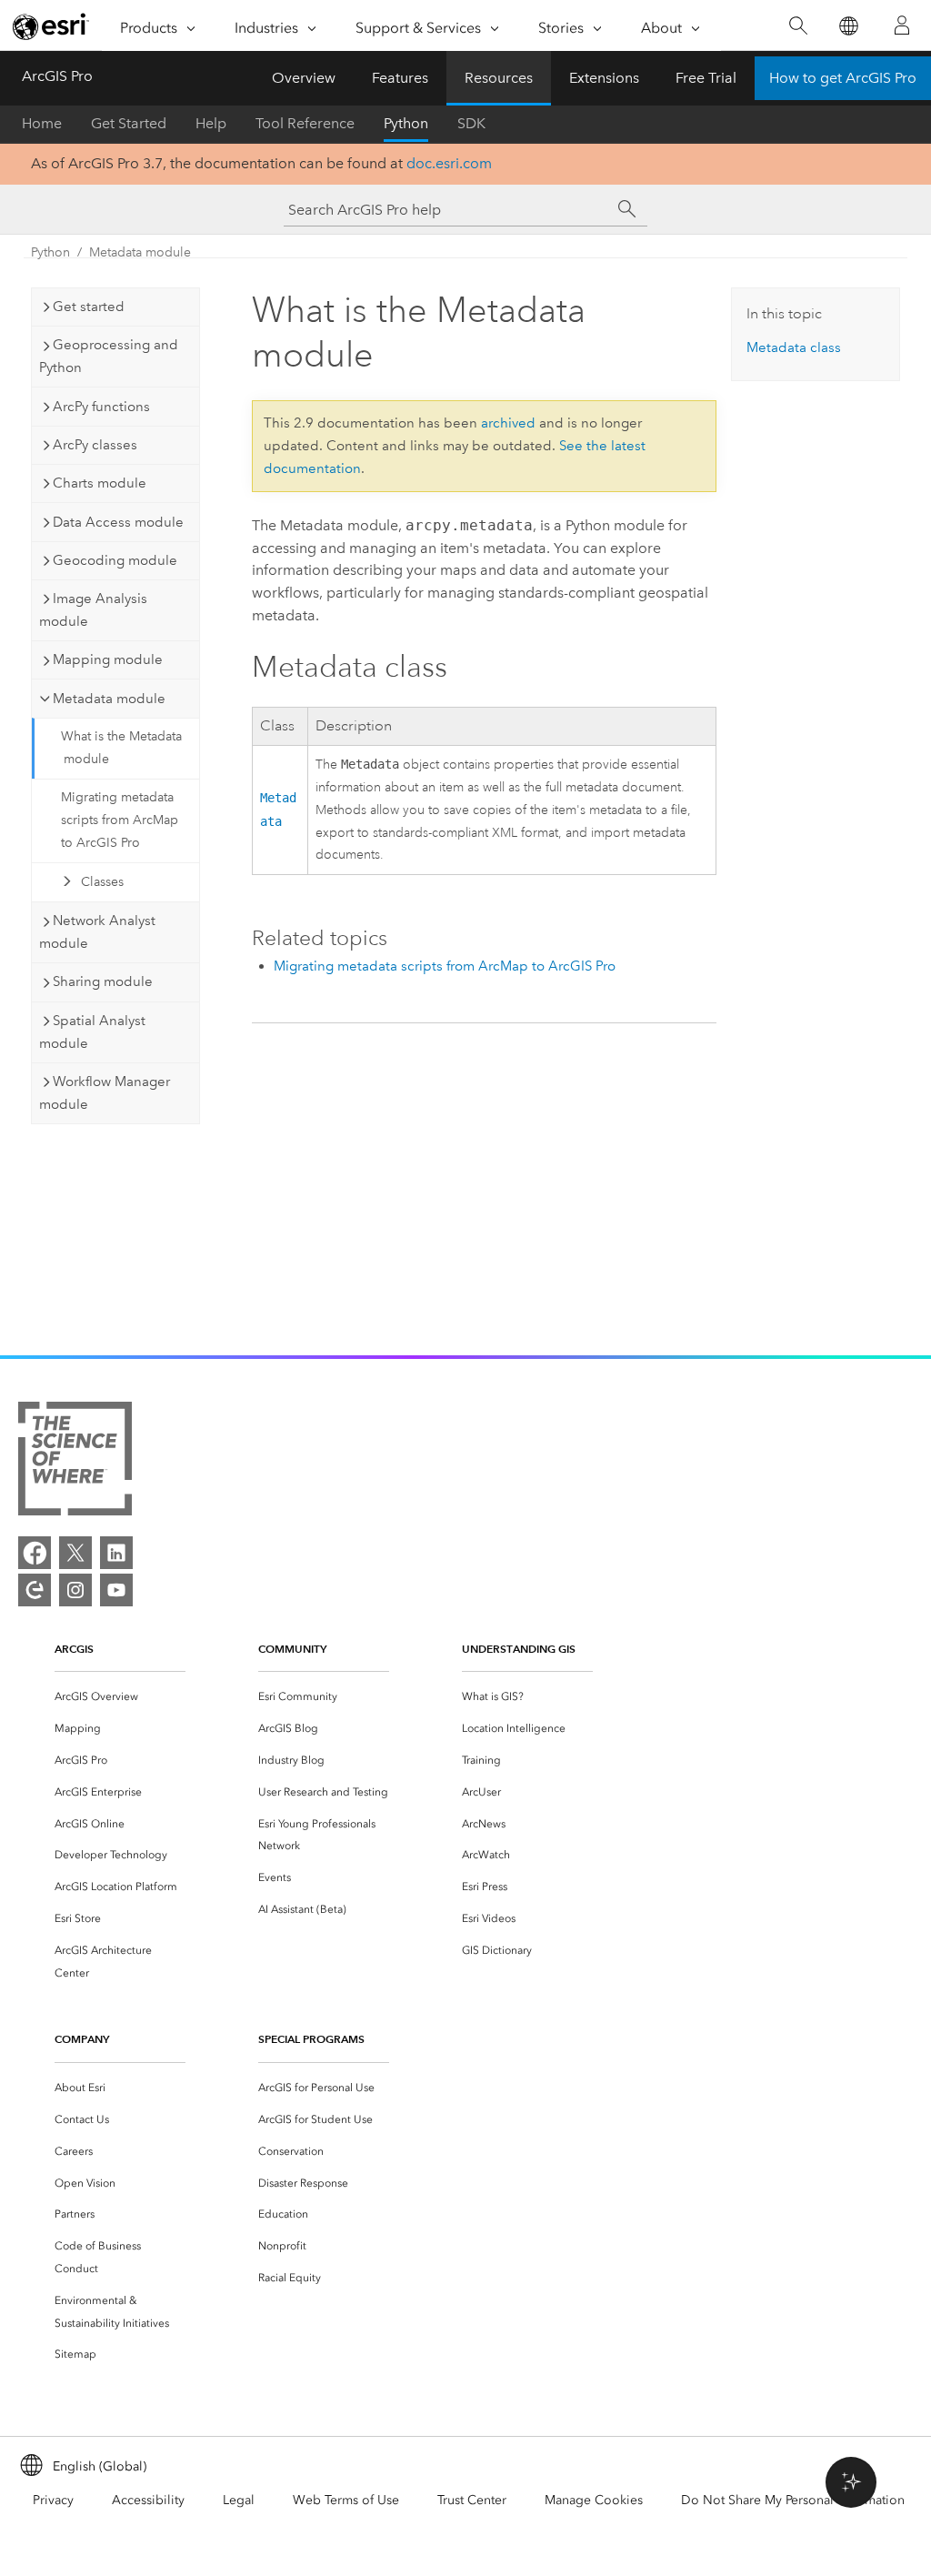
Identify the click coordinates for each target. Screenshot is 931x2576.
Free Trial (706, 78)
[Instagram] (75, 1590)
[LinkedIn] (116, 1553)
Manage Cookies (594, 2500)
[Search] (798, 26)
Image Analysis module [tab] (93, 610)
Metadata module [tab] (109, 699)
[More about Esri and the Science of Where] (75, 1462)
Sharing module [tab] (103, 981)
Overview (304, 78)
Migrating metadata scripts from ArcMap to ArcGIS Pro (120, 820)
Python (406, 123)
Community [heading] (292, 1649)
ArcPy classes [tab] (95, 445)
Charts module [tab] (100, 483)
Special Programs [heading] (311, 2039)
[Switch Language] (848, 26)
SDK (471, 123)
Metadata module (140, 252)
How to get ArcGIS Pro (843, 78)
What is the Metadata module (121, 748)
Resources (499, 78)
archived (508, 423)
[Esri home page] (51, 26)
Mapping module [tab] (108, 659)
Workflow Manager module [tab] (105, 1093)
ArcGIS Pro (57, 76)
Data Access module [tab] (118, 522)
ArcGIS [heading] (74, 1649)
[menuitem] (120, 1697)
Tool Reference (305, 123)
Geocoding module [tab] (115, 560)
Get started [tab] (89, 307)
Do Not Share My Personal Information (793, 2500)
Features (400, 78)
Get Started (129, 123)
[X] (75, 1553)
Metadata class (794, 347)
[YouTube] (116, 1590)
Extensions (604, 78)
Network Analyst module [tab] (97, 932)
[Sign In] (902, 25)
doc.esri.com (449, 163)
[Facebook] (35, 1553)
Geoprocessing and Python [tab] (109, 356)
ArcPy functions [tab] (101, 407)
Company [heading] (82, 2039)
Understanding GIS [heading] (519, 1649)
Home (42, 123)
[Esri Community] (35, 1590)
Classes (102, 882)
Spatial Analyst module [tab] (92, 1032)
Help (211, 123)
